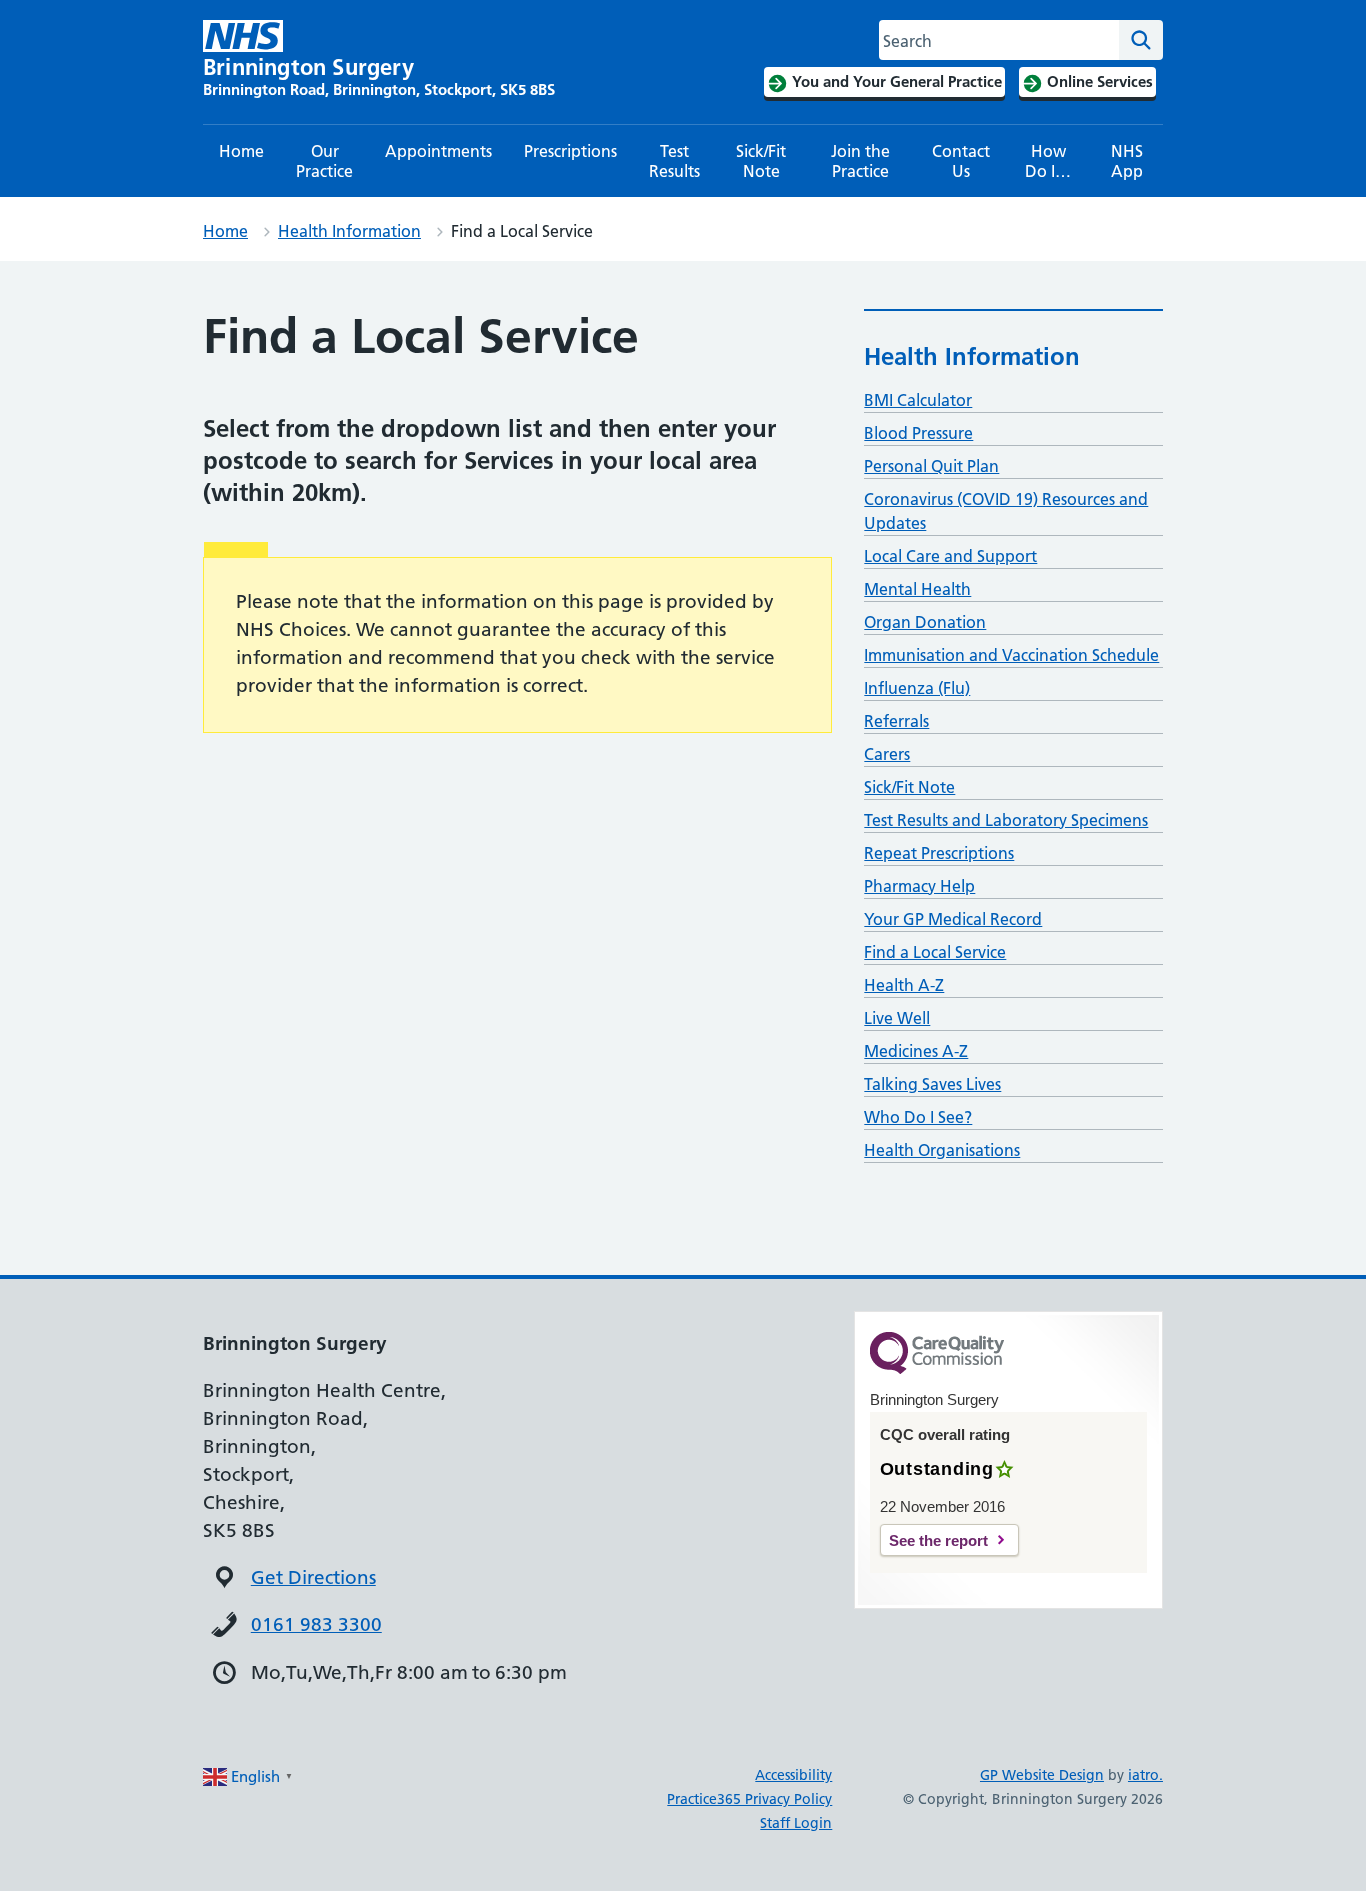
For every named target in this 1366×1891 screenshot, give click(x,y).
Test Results (674, 161)
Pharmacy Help (919, 886)
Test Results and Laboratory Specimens (1006, 820)
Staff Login (796, 1823)
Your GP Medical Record (953, 919)
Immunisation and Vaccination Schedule (1011, 655)
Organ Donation (925, 622)
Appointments (438, 151)
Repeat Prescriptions (939, 853)
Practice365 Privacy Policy (749, 1799)
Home (241, 151)
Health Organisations (942, 1150)
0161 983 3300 (316, 1624)
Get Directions (313, 1577)
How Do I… (1048, 161)
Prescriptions (570, 151)
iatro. (1145, 1775)
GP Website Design (1042, 1775)
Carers (887, 754)
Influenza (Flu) (917, 688)
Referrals (896, 721)
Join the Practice (860, 161)
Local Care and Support (950, 556)
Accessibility (793, 1775)
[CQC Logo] (937, 1369)
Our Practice (324, 161)
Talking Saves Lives (932, 1084)
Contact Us (961, 161)
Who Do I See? (918, 1117)
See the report (938, 1540)
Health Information (349, 231)
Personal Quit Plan (931, 466)
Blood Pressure (918, 433)
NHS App (1127, 161)
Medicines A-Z (916, 1051)
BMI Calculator (918, 400)
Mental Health (917, 589)
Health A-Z (904, 985)
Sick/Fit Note (761, 161)
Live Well (897, 1018)
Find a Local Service (935, 952)
